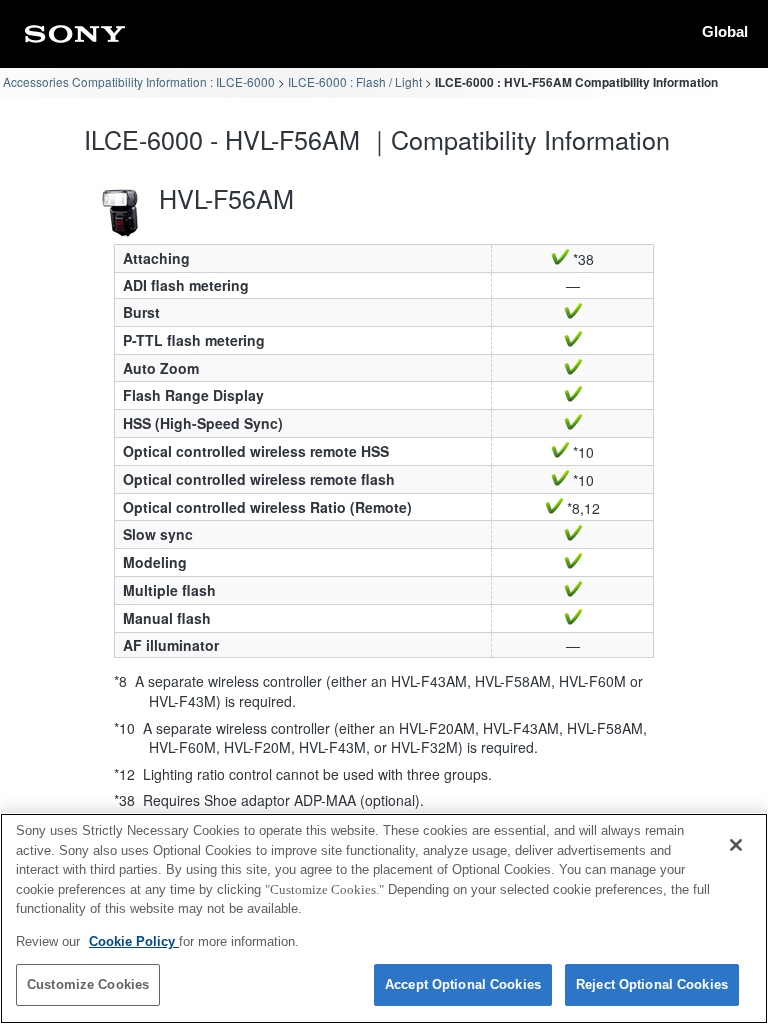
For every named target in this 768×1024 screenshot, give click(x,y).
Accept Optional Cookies (463, 984)
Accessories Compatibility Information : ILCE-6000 (139, 81)
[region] (384, 918)
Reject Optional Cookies (652, 984)
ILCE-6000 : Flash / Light (355, 81)
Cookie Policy (134, 941)
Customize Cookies (88, 984)
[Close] (736, 845)
